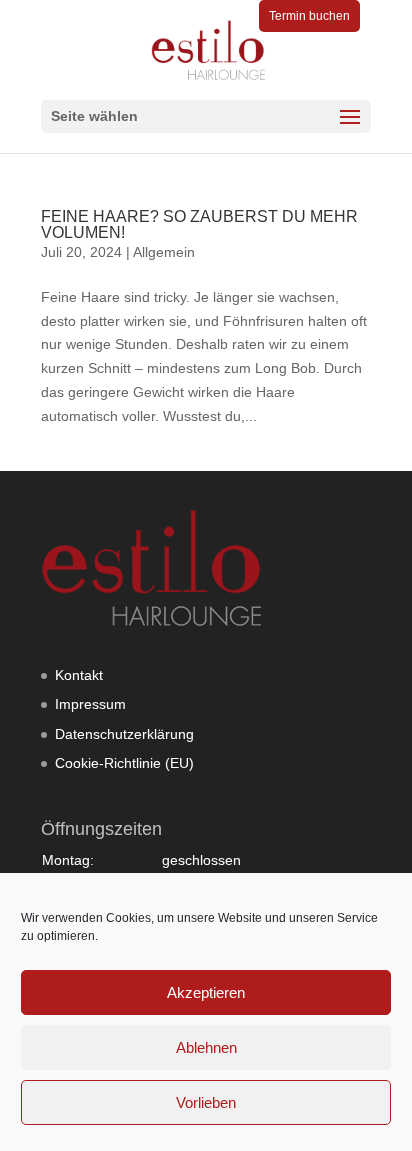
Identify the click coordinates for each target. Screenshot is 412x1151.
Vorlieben (206, 1102)
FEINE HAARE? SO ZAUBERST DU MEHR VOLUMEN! (199, 224)
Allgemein (164, 252)
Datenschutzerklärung (124, 734)
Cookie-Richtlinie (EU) (124, 763)
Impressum (90, 704)
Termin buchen (309, 16)
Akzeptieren (206, 992)
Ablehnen (206, 1047)
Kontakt (79, 675)
